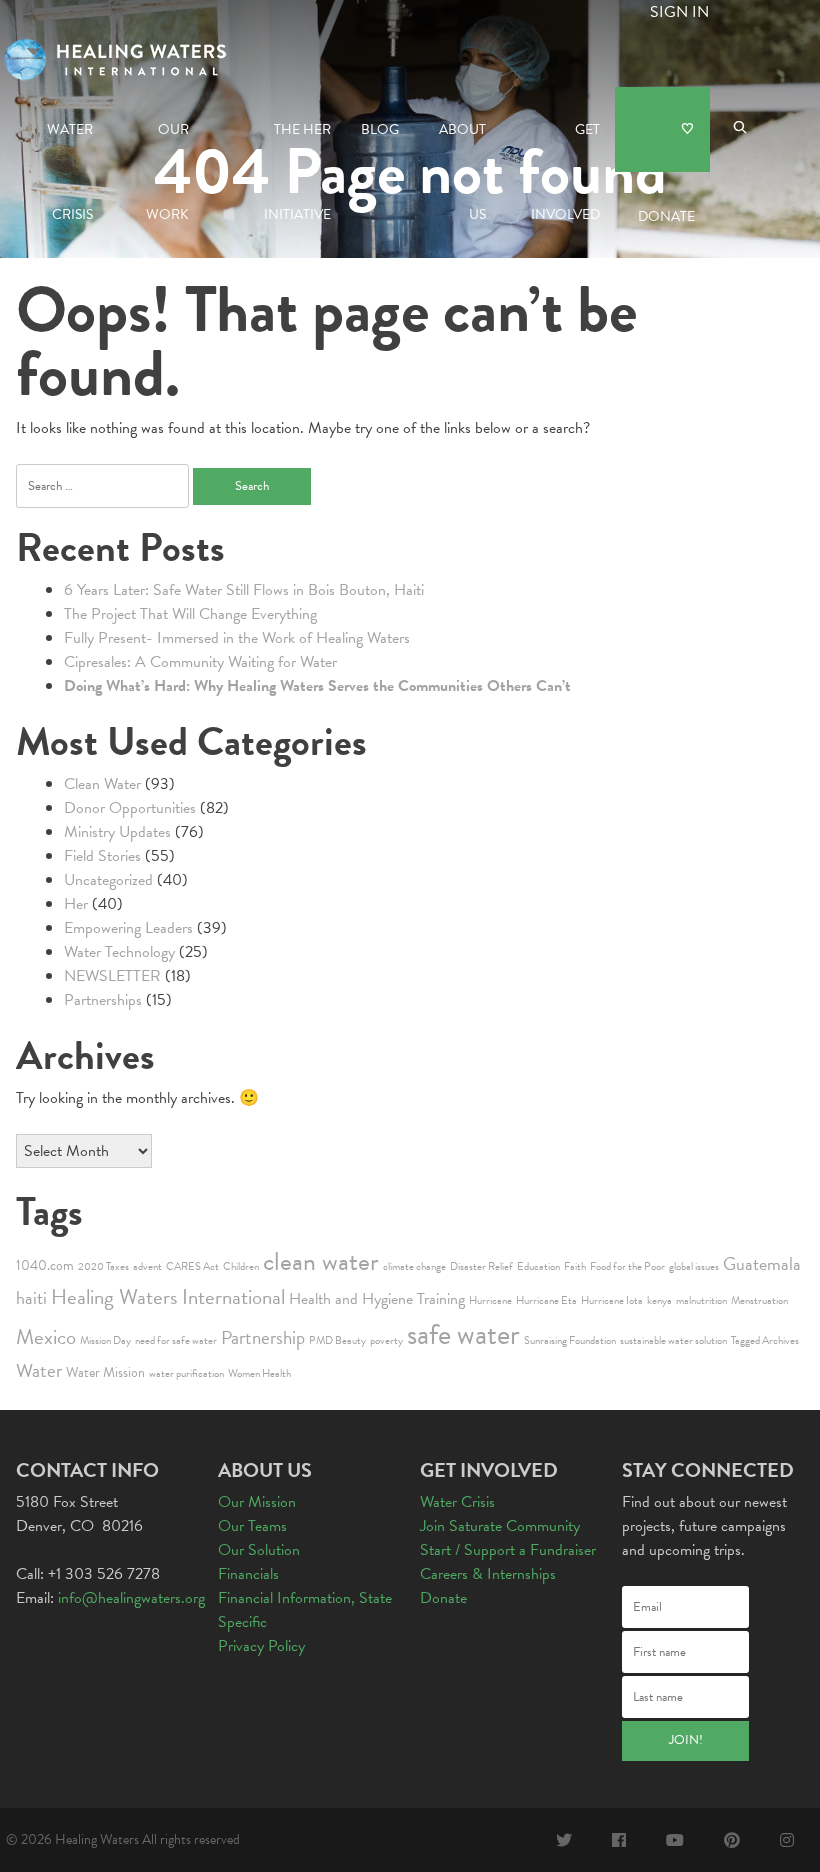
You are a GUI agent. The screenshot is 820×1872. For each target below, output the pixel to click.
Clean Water (102, 784)
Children (241, 1266)
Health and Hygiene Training (377, 1299)
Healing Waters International (168, 1297)
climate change (414, 1266)
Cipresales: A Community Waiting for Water (200, 662)
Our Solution (259, 1550)
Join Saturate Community (500, 1526)
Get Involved (565, 145)
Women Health (259, 1373)
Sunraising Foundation (570, 1340)
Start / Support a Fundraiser (508, 1550)
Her (76, 904)
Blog (380, 129)
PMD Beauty (337, 1340)
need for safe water (176, 1340)
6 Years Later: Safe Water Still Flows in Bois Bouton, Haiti (244, 590)
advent (147, 1266)
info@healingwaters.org (131, 1598)
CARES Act (192, 1266)
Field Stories (102, 856)
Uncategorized (108, 880)
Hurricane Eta (546, 1300)
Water (39, 1370)
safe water (463, 1334)
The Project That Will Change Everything (190, 614)
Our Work (167, 145)
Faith (575, 1266)
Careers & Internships (488, 1574)
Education (538, 1266)
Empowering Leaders (128, 928)
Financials (248, 1574)
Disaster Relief (481, 1266)
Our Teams (252, 1526)
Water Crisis (70, 145)
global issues (694, 1266)
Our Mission (257, 1502)
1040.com (45, 1265)
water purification (186, 1373)
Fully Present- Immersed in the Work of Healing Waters (237, 638)
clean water (321, 1261)
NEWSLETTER (112, 976)
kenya (659, 1300)
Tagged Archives (765, 1340)
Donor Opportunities (130, 808)
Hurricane (490, 1300)
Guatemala (762, 1263)
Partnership (263, 1337)
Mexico (46, 1337)
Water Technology (119, 952)
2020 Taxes (103, 1266)
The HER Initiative (297, 145)
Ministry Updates (117, 832)
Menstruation (759, 1300)
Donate (662, 129)
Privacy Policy (261, 1646)
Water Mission (105, 1372)
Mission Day (105, 1340)
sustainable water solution (673, 1340)
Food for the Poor (627, 1266)
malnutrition (701, 1300)
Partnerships (103, 1000)
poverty (386, 1340)
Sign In (679, 12)
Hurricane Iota (612, 1300)
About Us (462, 145)
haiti (31, 1297)
